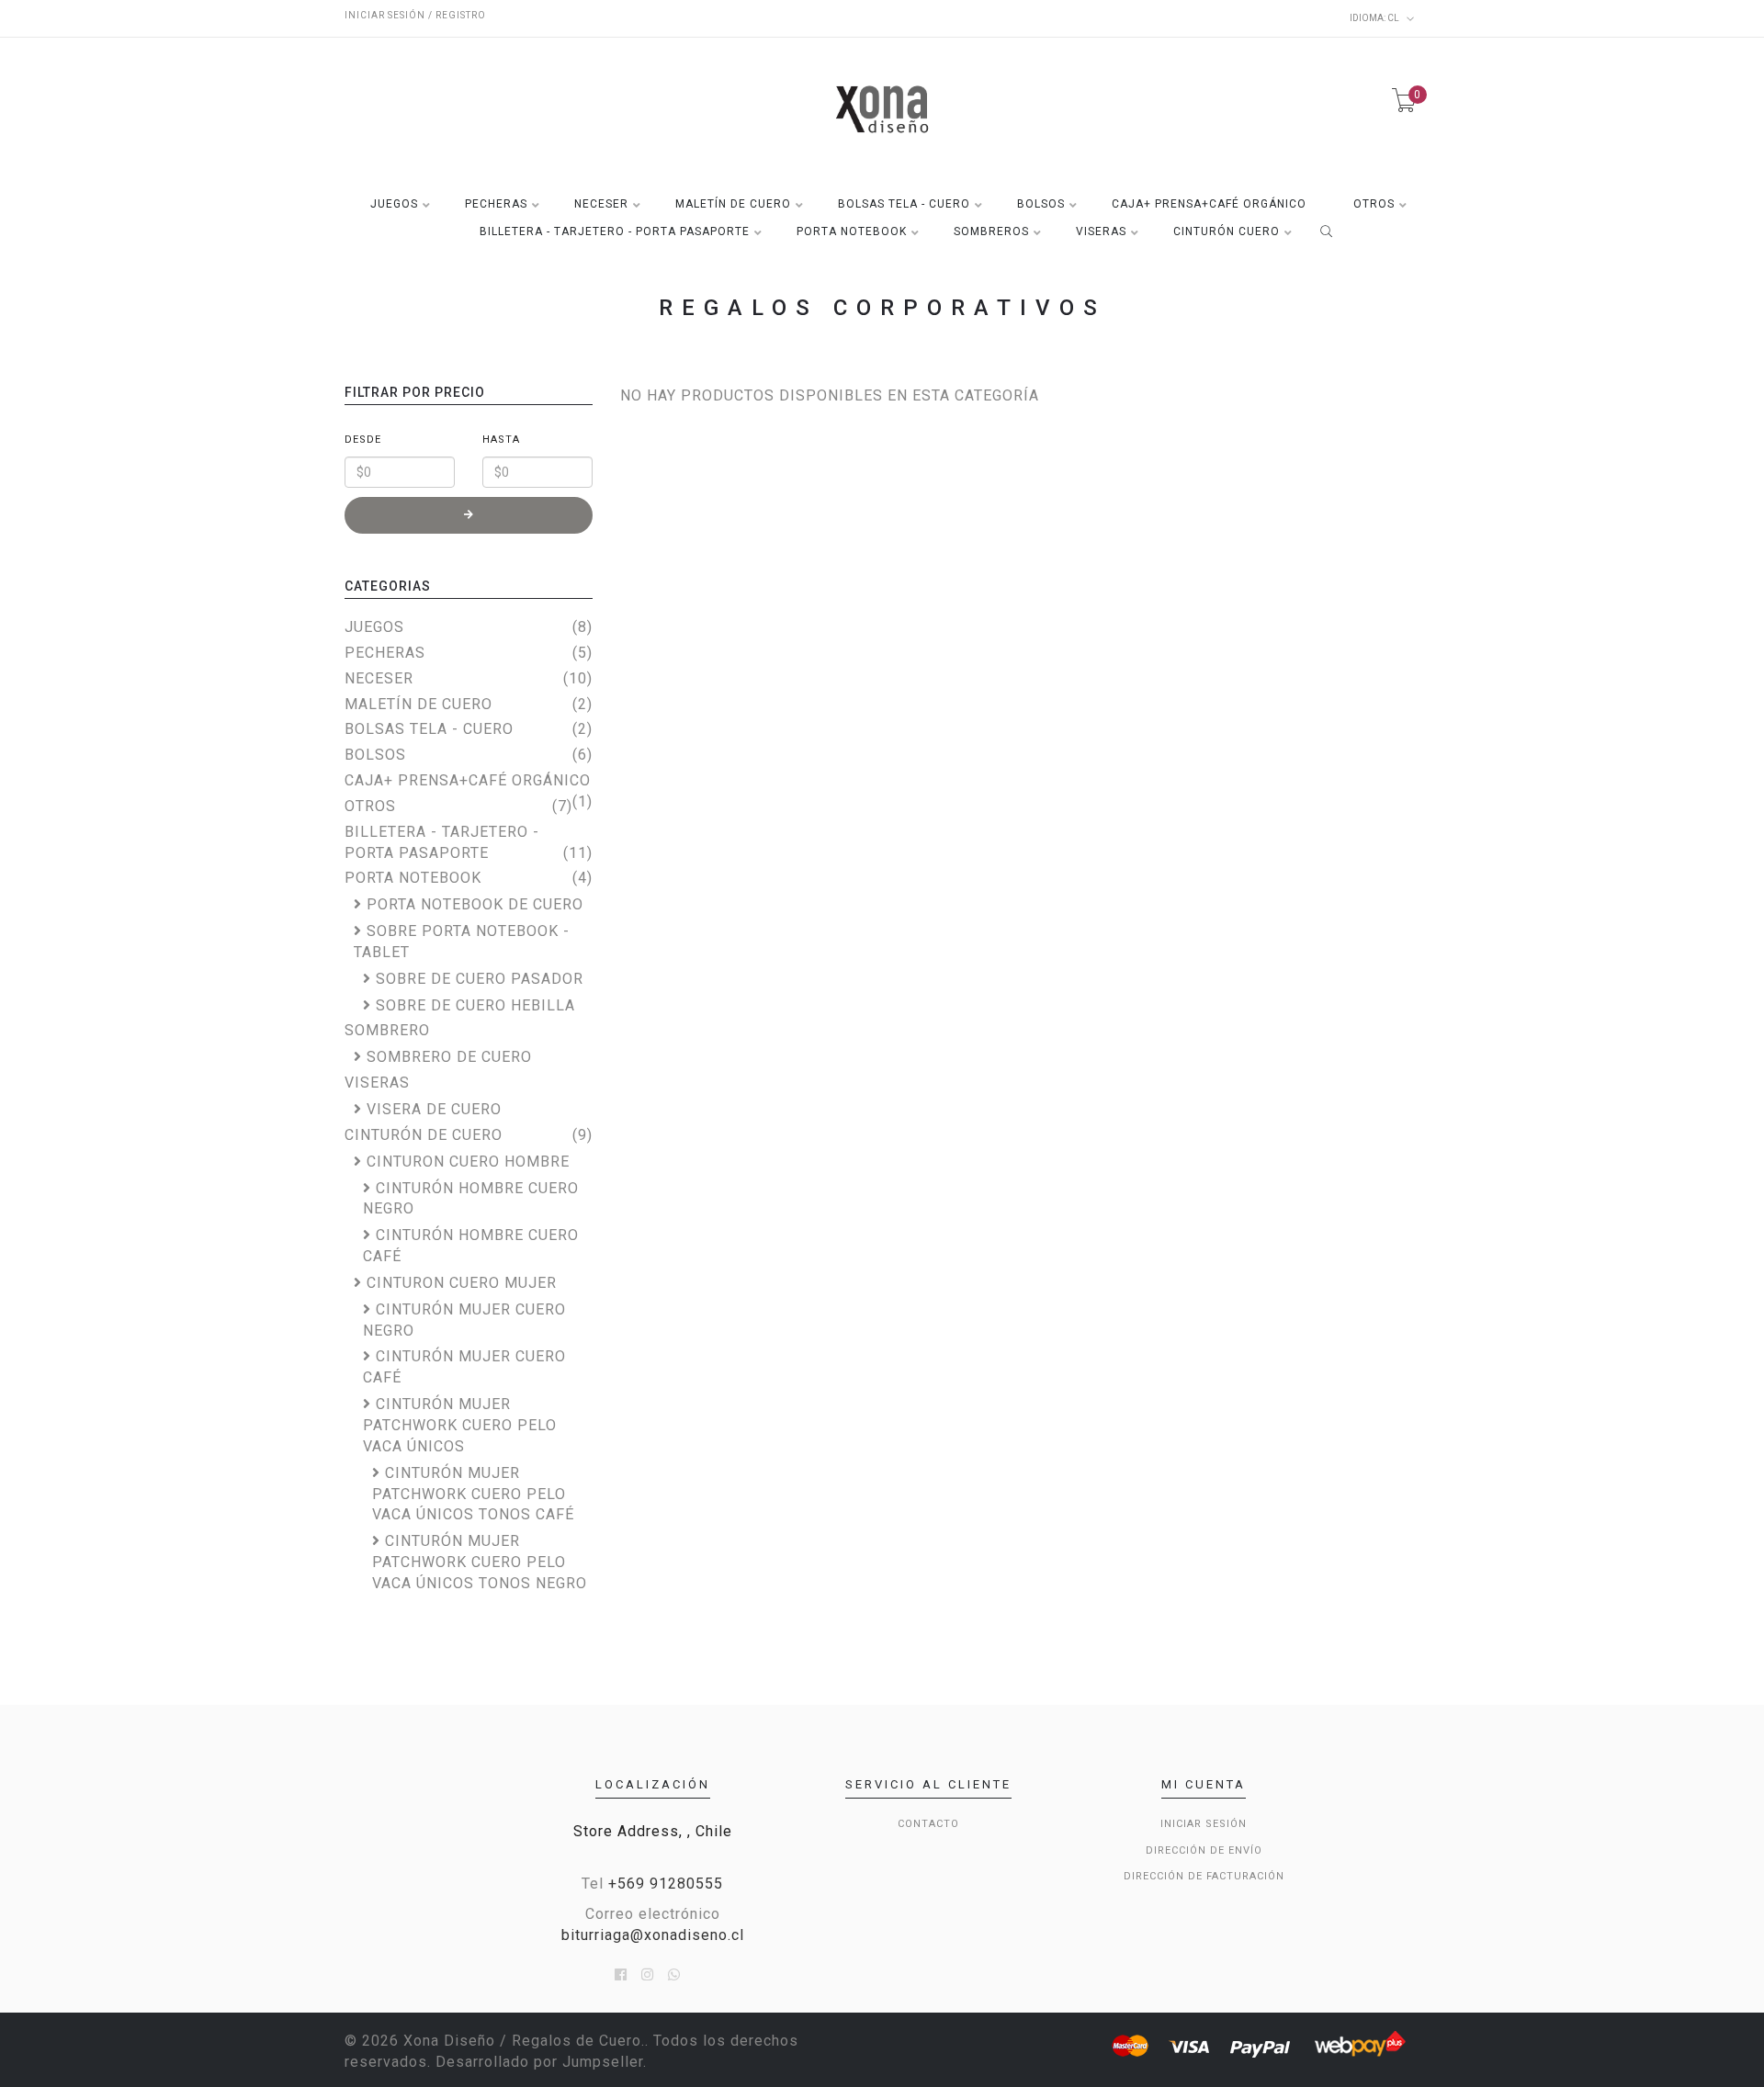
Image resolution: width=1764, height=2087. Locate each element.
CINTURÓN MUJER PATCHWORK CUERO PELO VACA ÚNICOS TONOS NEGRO (480, 1562)
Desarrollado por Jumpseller (539, 2062)
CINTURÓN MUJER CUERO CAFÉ (464, 1367)
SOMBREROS (991, 232)
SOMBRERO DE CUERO (449, 1057)
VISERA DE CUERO (434, 1109)
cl (1375, 18)
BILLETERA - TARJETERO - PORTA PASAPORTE (615, 232)
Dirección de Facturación (1204, 1876)
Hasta (501, 440)
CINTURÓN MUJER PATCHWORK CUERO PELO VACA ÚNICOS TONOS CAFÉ (473, 1494)
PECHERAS (496, 204)
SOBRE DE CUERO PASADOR (480, 979)
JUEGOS (394, 204)
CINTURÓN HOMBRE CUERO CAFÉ (471, 1246)
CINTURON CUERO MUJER (462, 1283)
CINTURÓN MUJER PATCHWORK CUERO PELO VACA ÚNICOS (460, 1425)
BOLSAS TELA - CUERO (904, 204)
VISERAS (1101, 232)
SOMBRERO (387, 1030)
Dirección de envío (1204, 1850)
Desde (363, 440)
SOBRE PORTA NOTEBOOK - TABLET (462, 942)
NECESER (601, 204)
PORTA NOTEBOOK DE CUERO (475, 904)
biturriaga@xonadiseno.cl (653, 1935)
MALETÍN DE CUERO (733, 204)
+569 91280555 (666, 1884)
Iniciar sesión (1204, 1824)
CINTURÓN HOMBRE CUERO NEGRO (471, 1199)
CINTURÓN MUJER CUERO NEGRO (464, 1320)
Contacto (928, 1824)
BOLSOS (1041, 204)
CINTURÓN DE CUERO (424, 1135)
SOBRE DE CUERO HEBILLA (475, 1005)
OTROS (1374, 204)
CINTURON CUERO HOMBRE (468, 1162)
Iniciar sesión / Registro (415, 15)
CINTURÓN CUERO (1227, 232)
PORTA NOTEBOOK (852, 232)
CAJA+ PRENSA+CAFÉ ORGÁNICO (1209, 204)
